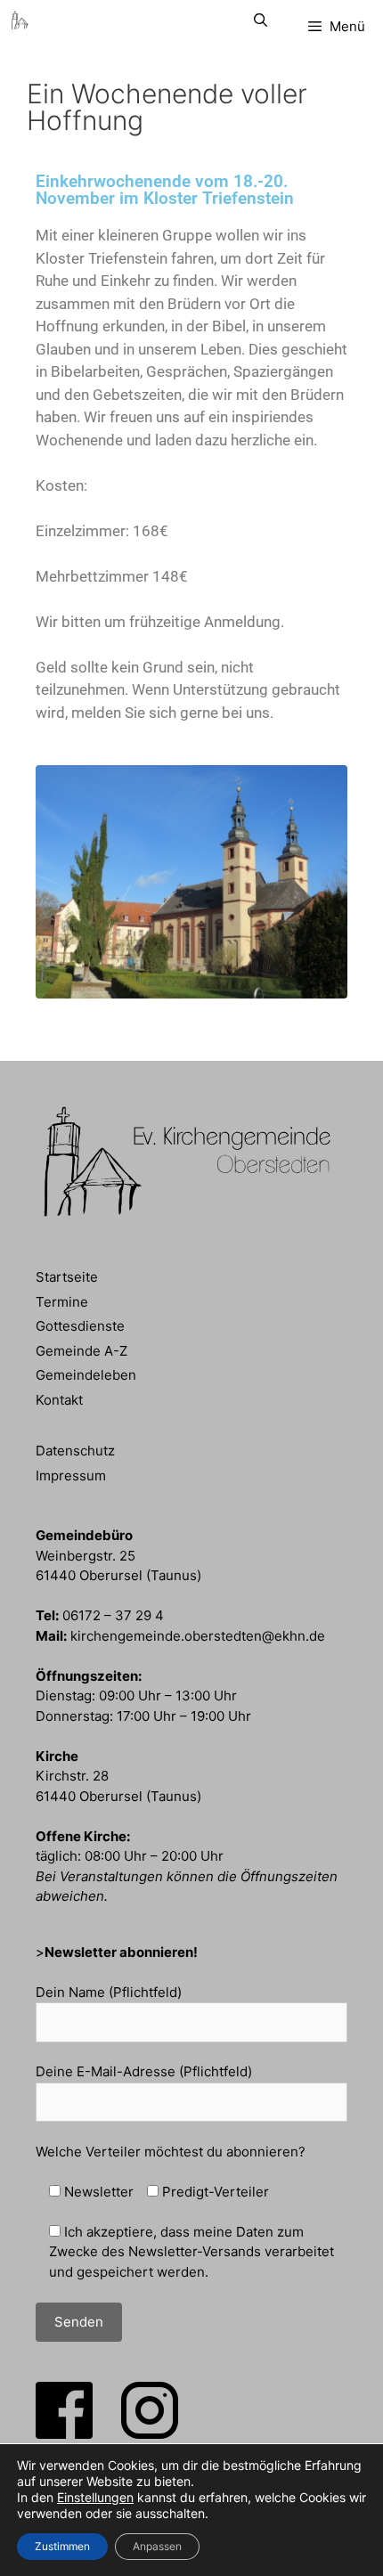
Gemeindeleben (86, 1375)
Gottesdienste (80, 1326)
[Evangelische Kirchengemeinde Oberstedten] (20, 20)
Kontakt (59, 1400)
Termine (62, 1302)
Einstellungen (95, 2497)
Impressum (71, 1475)
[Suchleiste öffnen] (260, 20)
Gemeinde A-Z (81, 1351)
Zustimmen (62, 2546)
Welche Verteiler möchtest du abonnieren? (171, 2152)
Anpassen (157, 2546)
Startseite (67, 1277)
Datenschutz (75, 1451)
